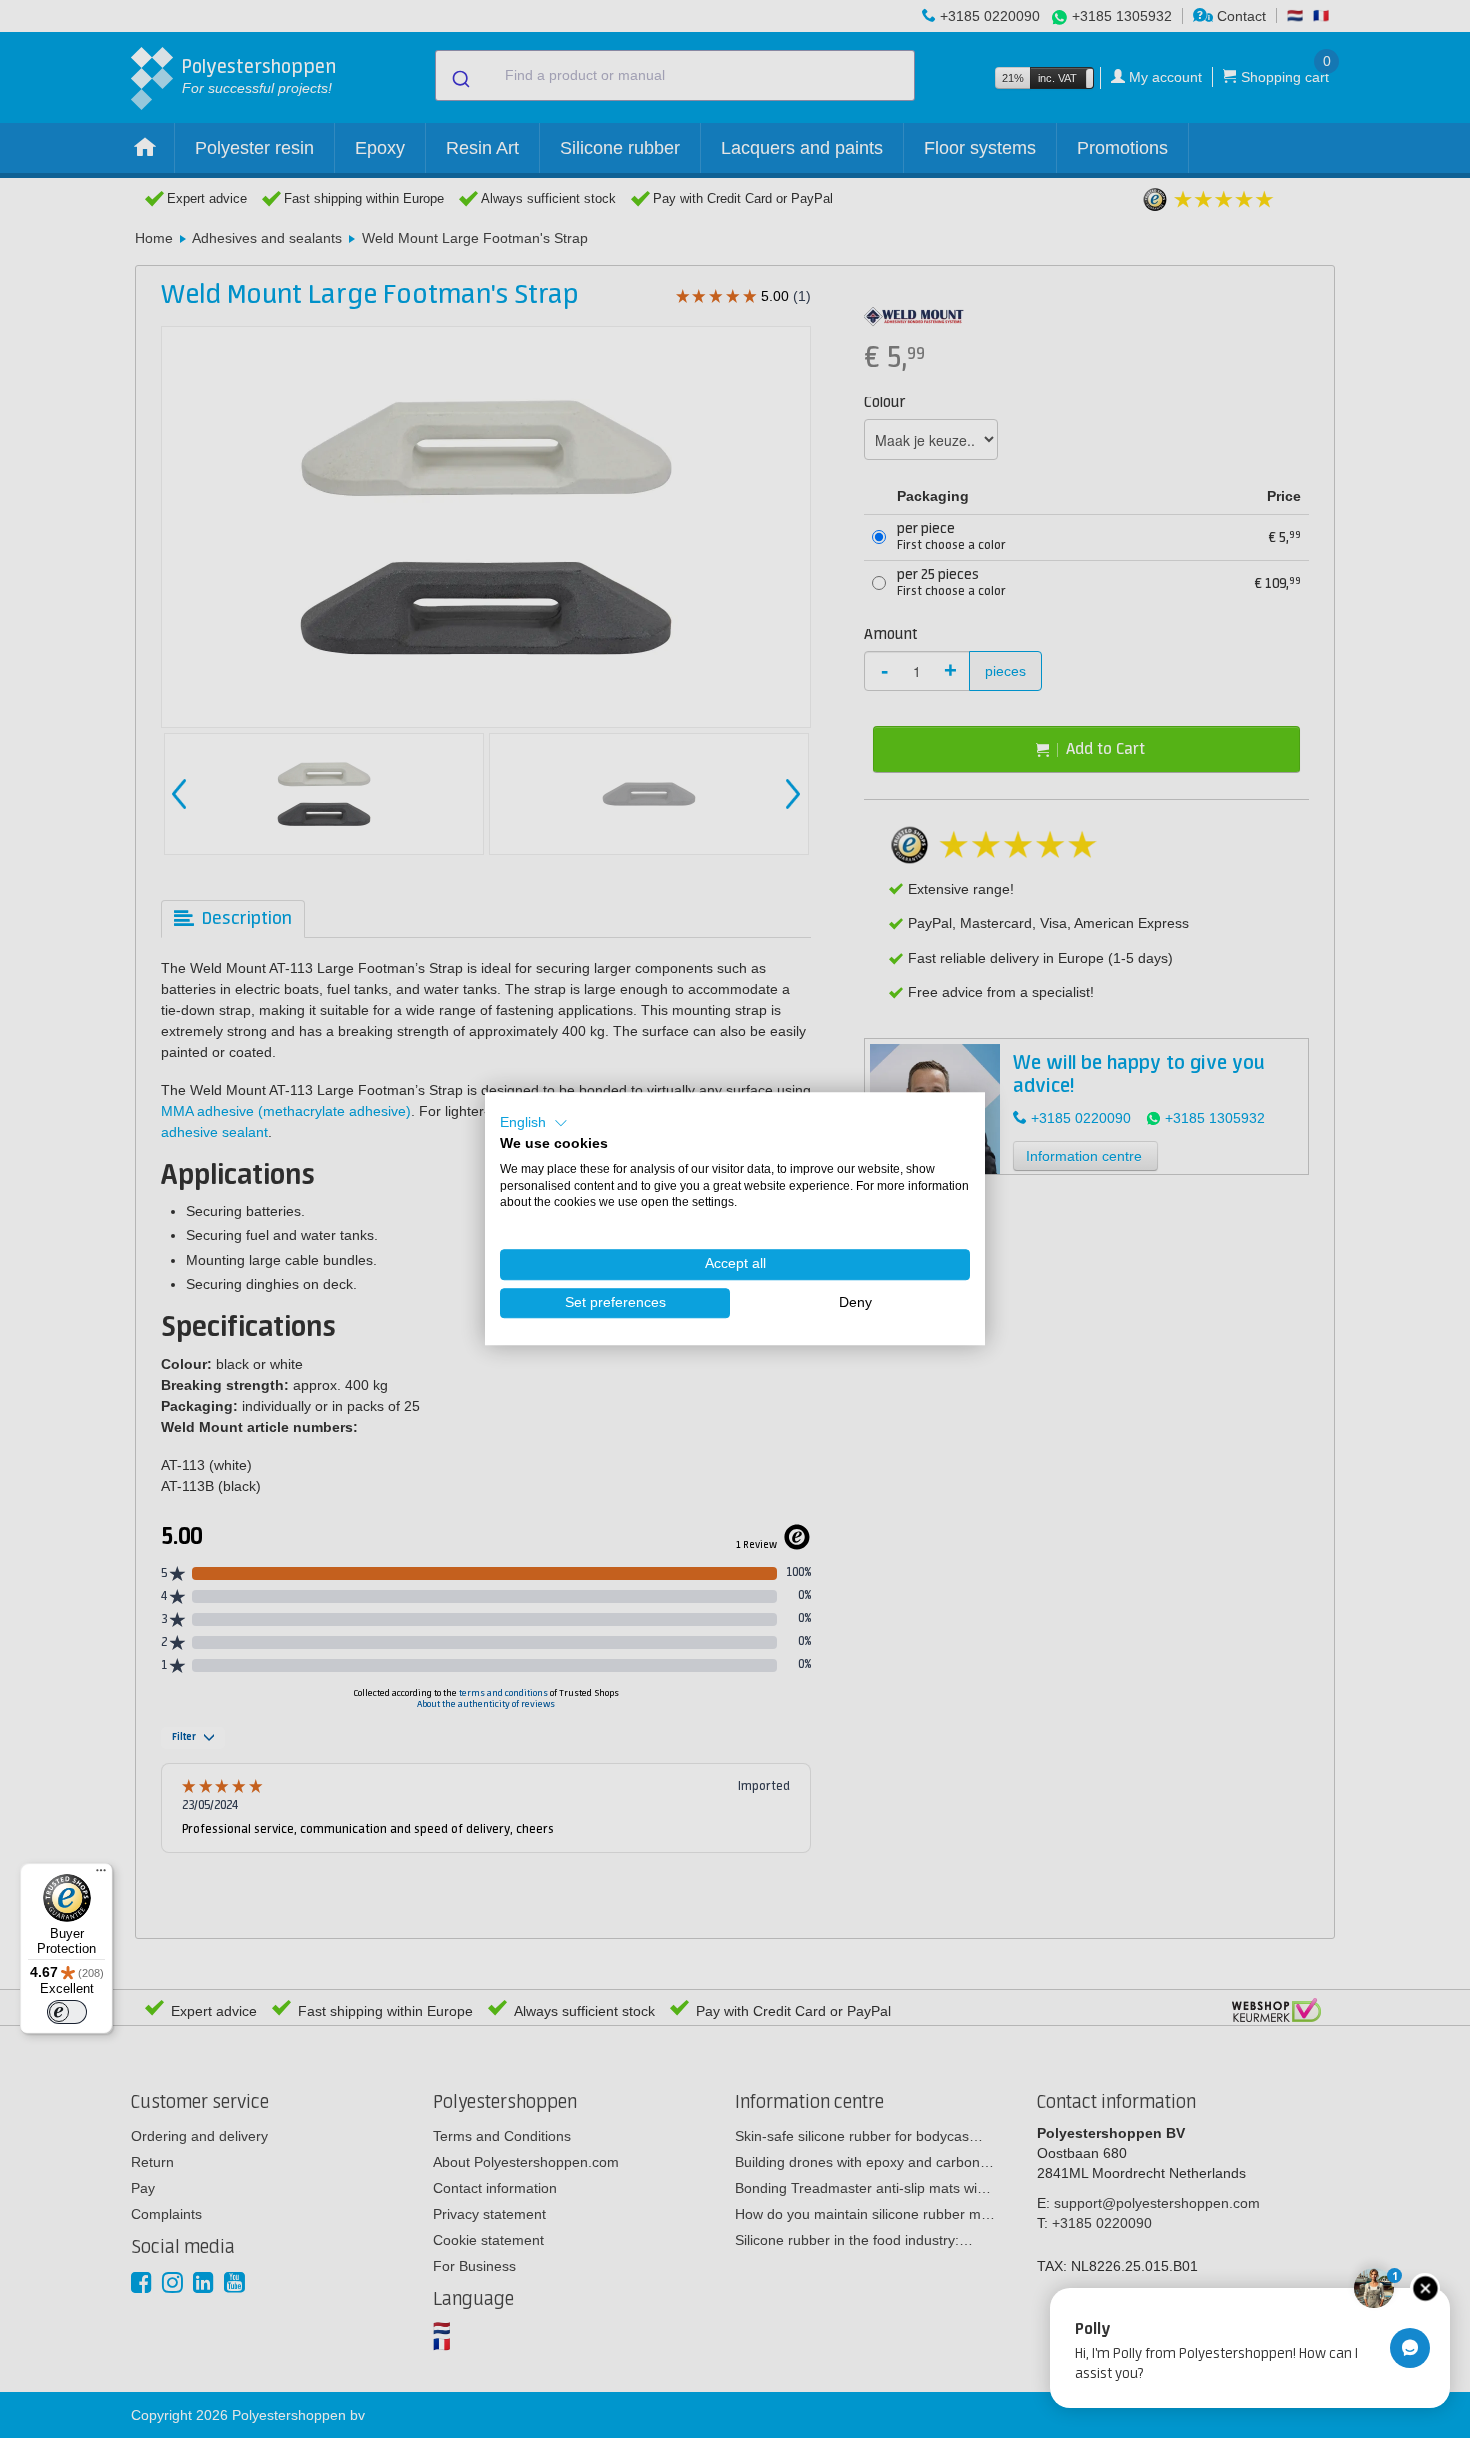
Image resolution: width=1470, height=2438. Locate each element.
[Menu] (101, 1875)
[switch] (67, 2012)
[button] (534, 1123)
